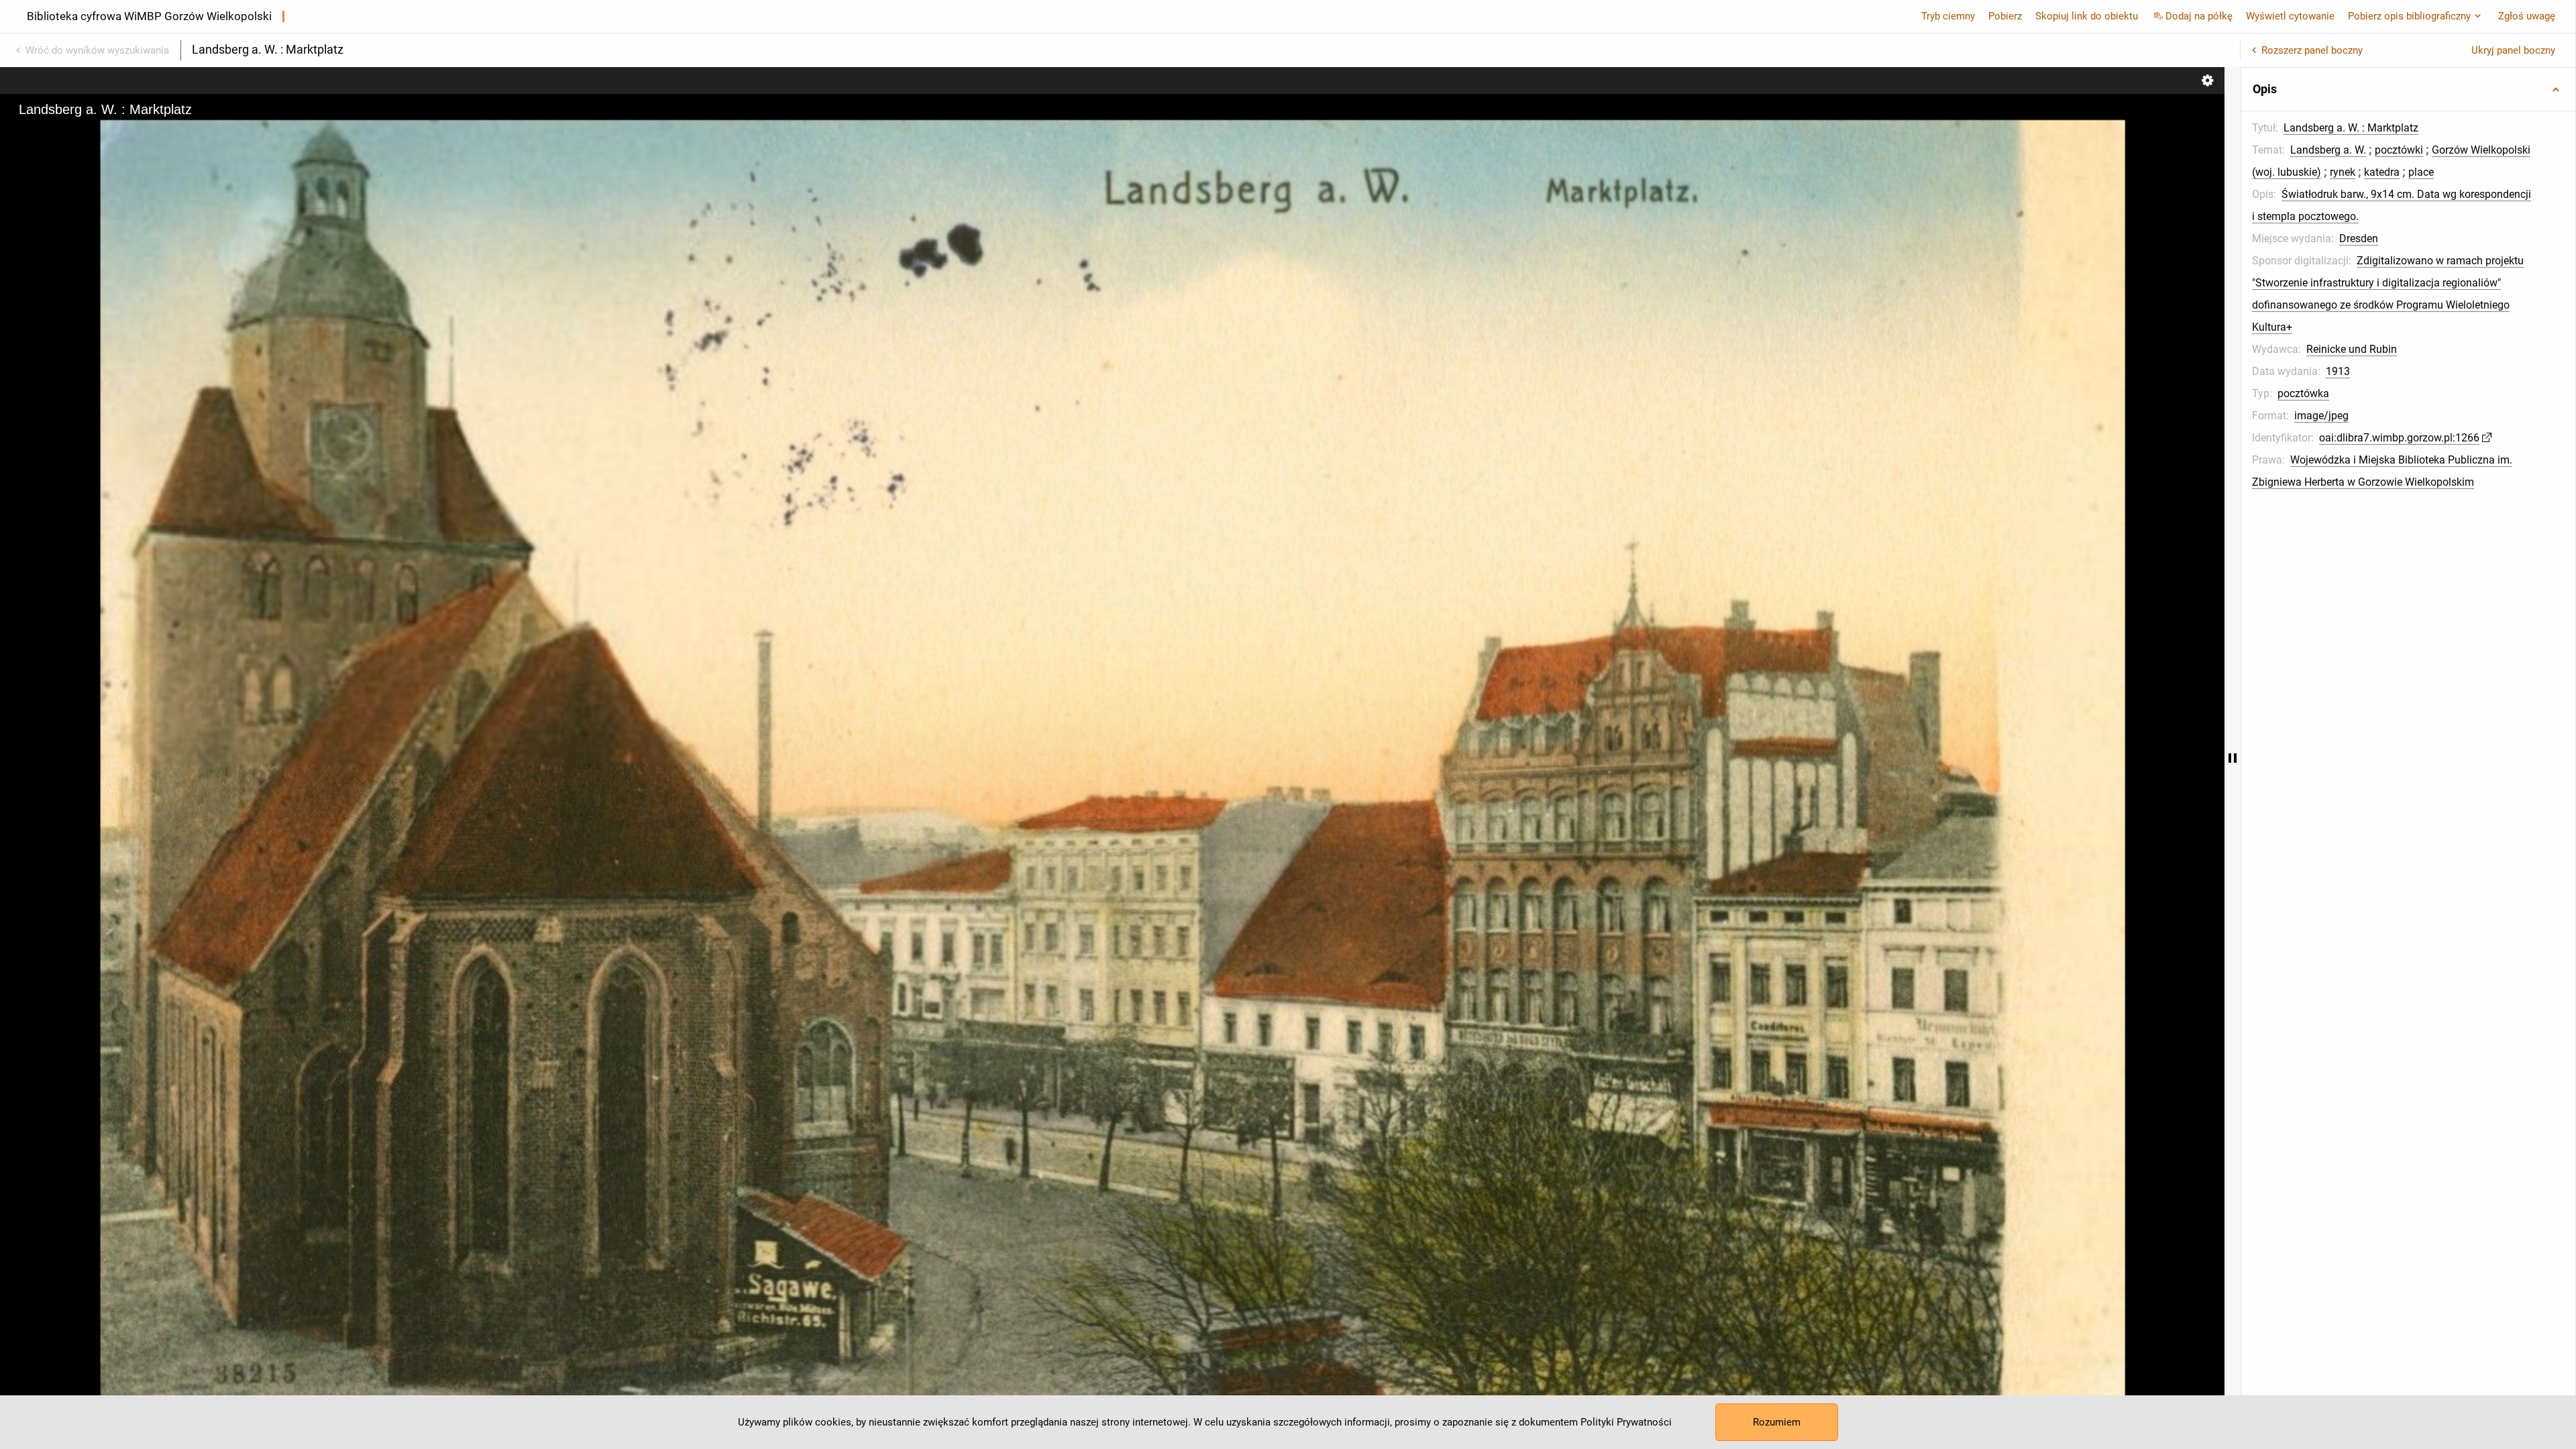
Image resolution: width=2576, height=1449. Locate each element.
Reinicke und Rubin (2352, 349)
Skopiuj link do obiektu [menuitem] (2087, 16)
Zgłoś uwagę (2527, 16)
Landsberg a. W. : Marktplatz (2351, 128)
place (2421, 172)
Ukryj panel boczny (2513, 50)
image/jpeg (2321, 416)
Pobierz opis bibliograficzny (2409, 16)
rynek (2343, 172)
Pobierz (2005, 16)
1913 (2338, 371)
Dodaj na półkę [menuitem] (2199, 16)
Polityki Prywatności (1626, 1422)
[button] (2408, 89)
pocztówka (2303, 393)
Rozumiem (1777, 1422)
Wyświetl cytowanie (2290, 16)
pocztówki (2399, 150)
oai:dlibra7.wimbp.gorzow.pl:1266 (2399, 438)
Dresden (2359, 238)
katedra (2382, 172)
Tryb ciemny (1948, 16)
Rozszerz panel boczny (2312, 50)
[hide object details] (2233, 758)
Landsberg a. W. (2328, 150)
